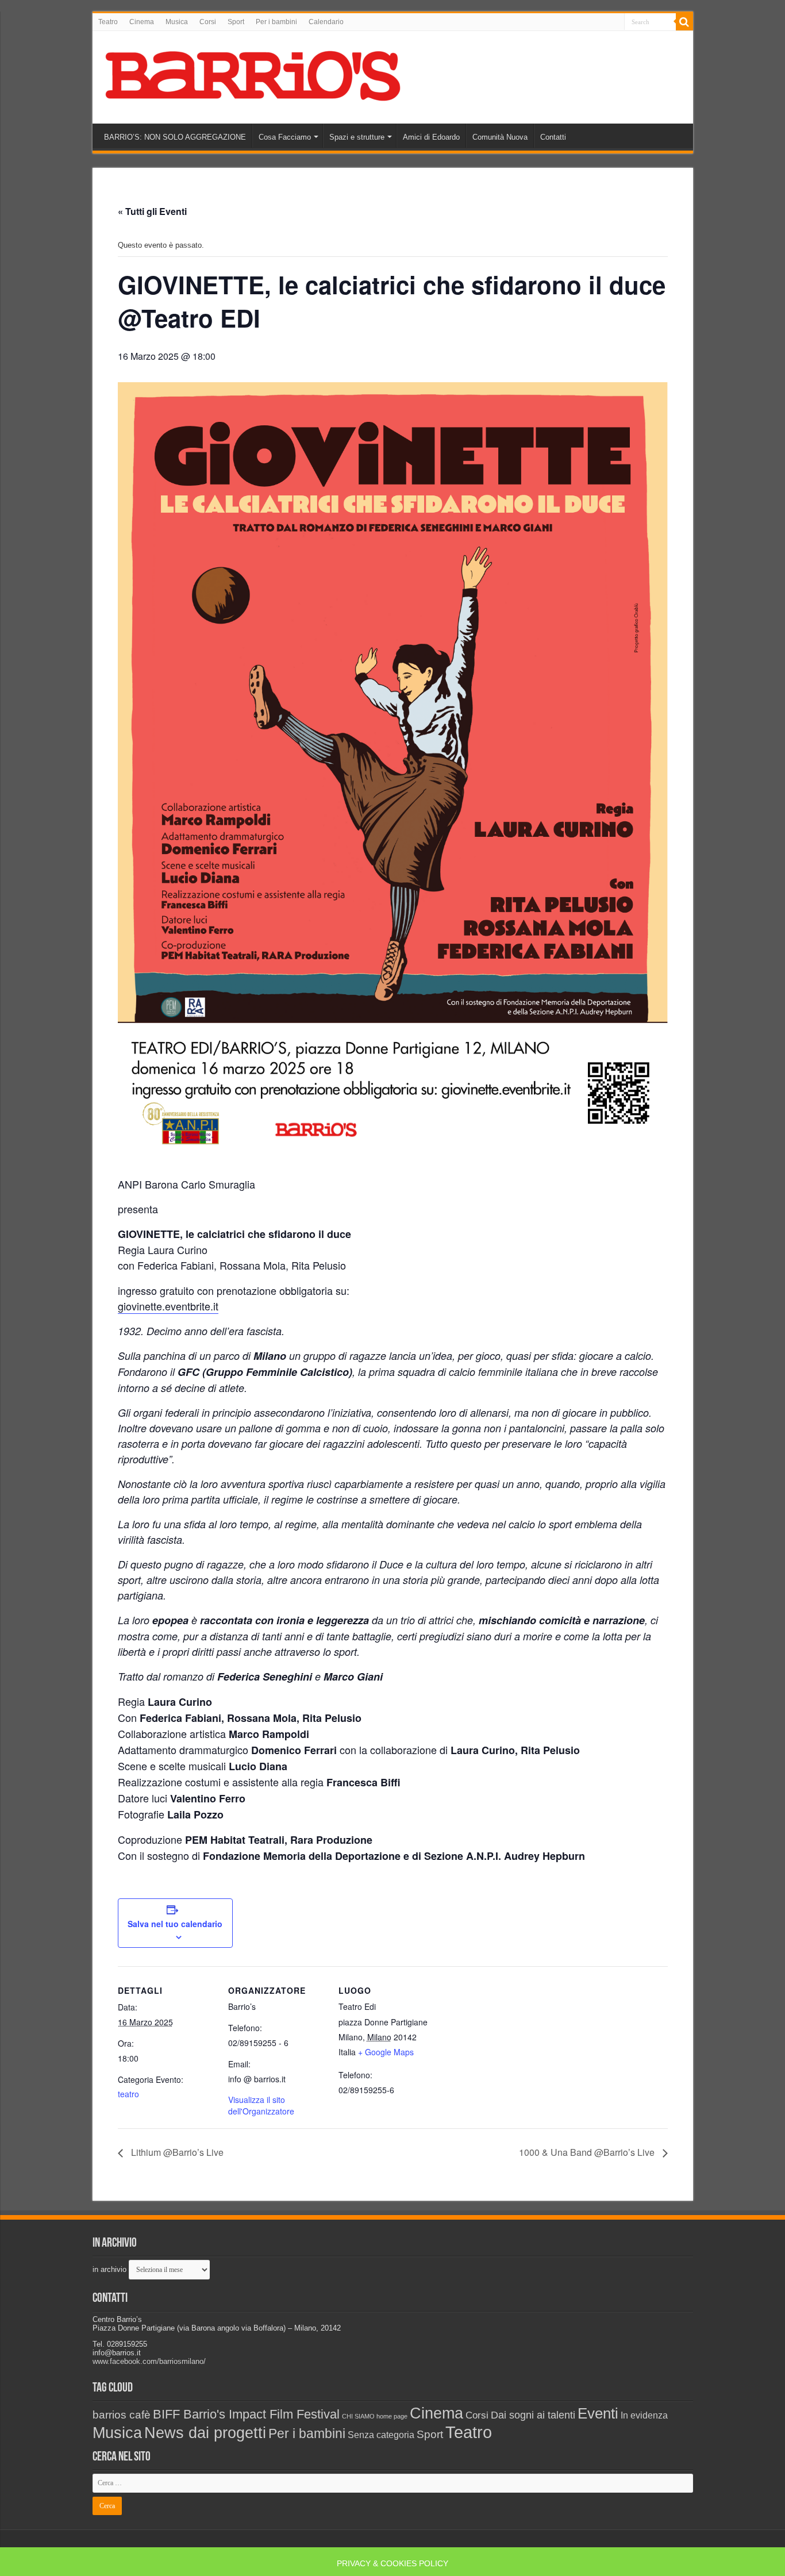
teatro (128, 2094)
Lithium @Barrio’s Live (176, 2152)
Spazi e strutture (357, 137)
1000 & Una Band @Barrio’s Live (588, 2152)
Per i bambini (276, 22)
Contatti (553, 137)
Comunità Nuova (500, 137)
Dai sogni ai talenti (533, 2415)
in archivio (109, 2269)
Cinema (142, 22)
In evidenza (644, 2415)
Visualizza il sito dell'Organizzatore (261, 2105)
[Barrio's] (255, 75)
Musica (177, 22)
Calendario (326, 22)
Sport (236, 22)
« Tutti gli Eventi (152, 211)
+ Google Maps (386, 2052)
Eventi (598, 2413)
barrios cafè (122, 2414)
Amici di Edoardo (431, 137)
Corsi (208, 22)
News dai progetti (205, 2433)
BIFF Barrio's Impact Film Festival (246, 2414)
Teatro (108, 22)
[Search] (684, 22)
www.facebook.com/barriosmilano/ (149, 2361)
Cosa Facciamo (285, 137)
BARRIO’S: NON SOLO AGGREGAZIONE (175, 137)
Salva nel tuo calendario (175, 1924)
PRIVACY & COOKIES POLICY (392, 2563)
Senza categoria (381, 2435)
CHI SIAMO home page (375, 2416)
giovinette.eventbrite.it (168, 1306)
